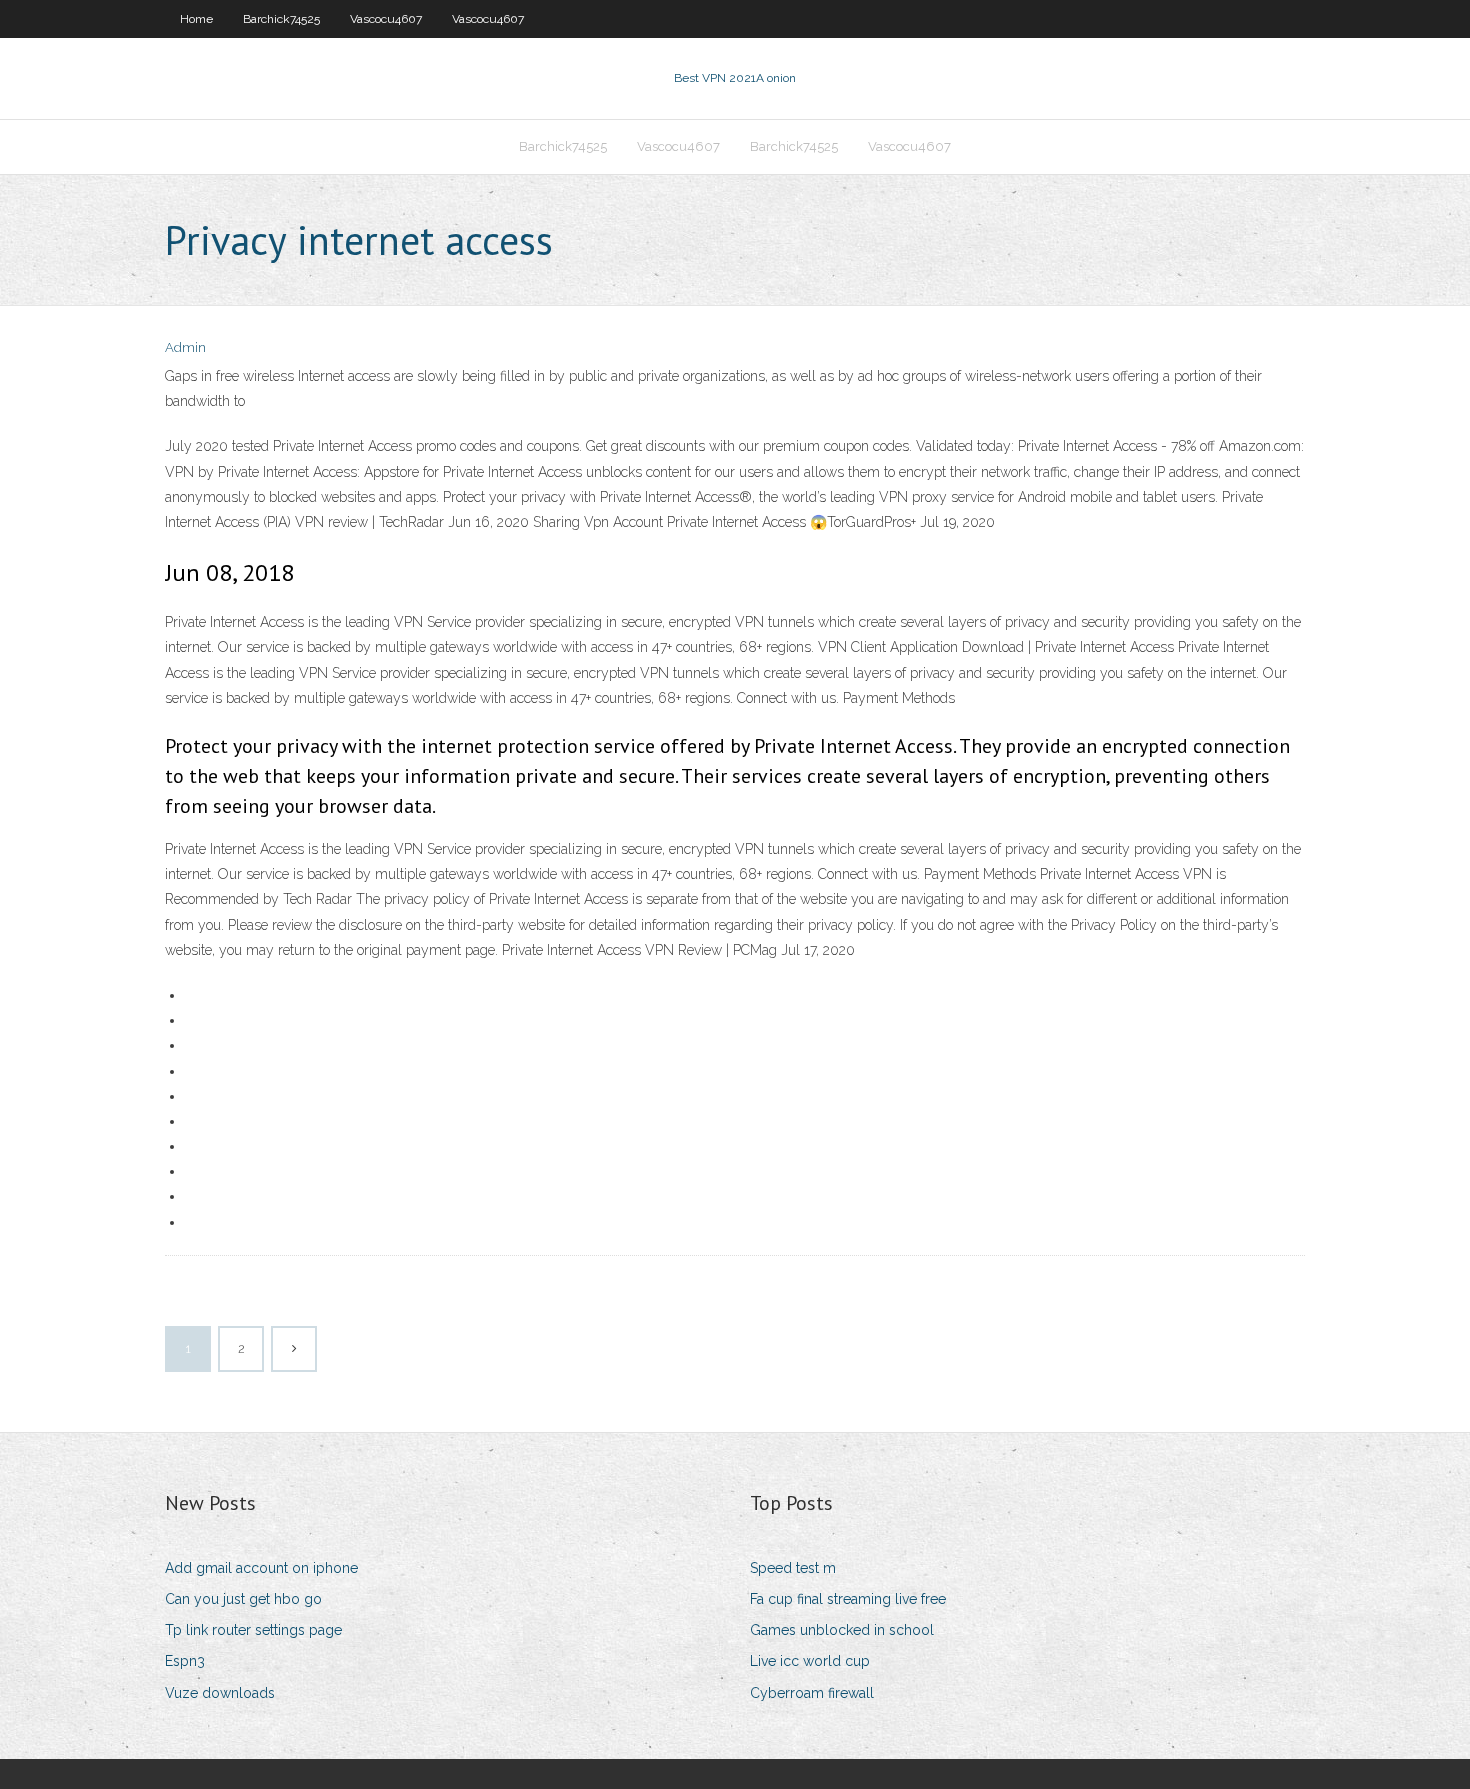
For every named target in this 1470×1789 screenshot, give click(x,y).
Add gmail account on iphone (261, 1568)
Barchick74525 (281, 19)
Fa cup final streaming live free (848, 1599)
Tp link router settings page (253, 1630)
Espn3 (185, 1661)
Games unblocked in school (842, 1630)
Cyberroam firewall (812, 1693)
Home (196, 19)
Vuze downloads (220, 1693)
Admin (185, 347)
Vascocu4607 (386, 19)
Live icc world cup (810, 1661)
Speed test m (793, 1568)
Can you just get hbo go (243, 1599)
